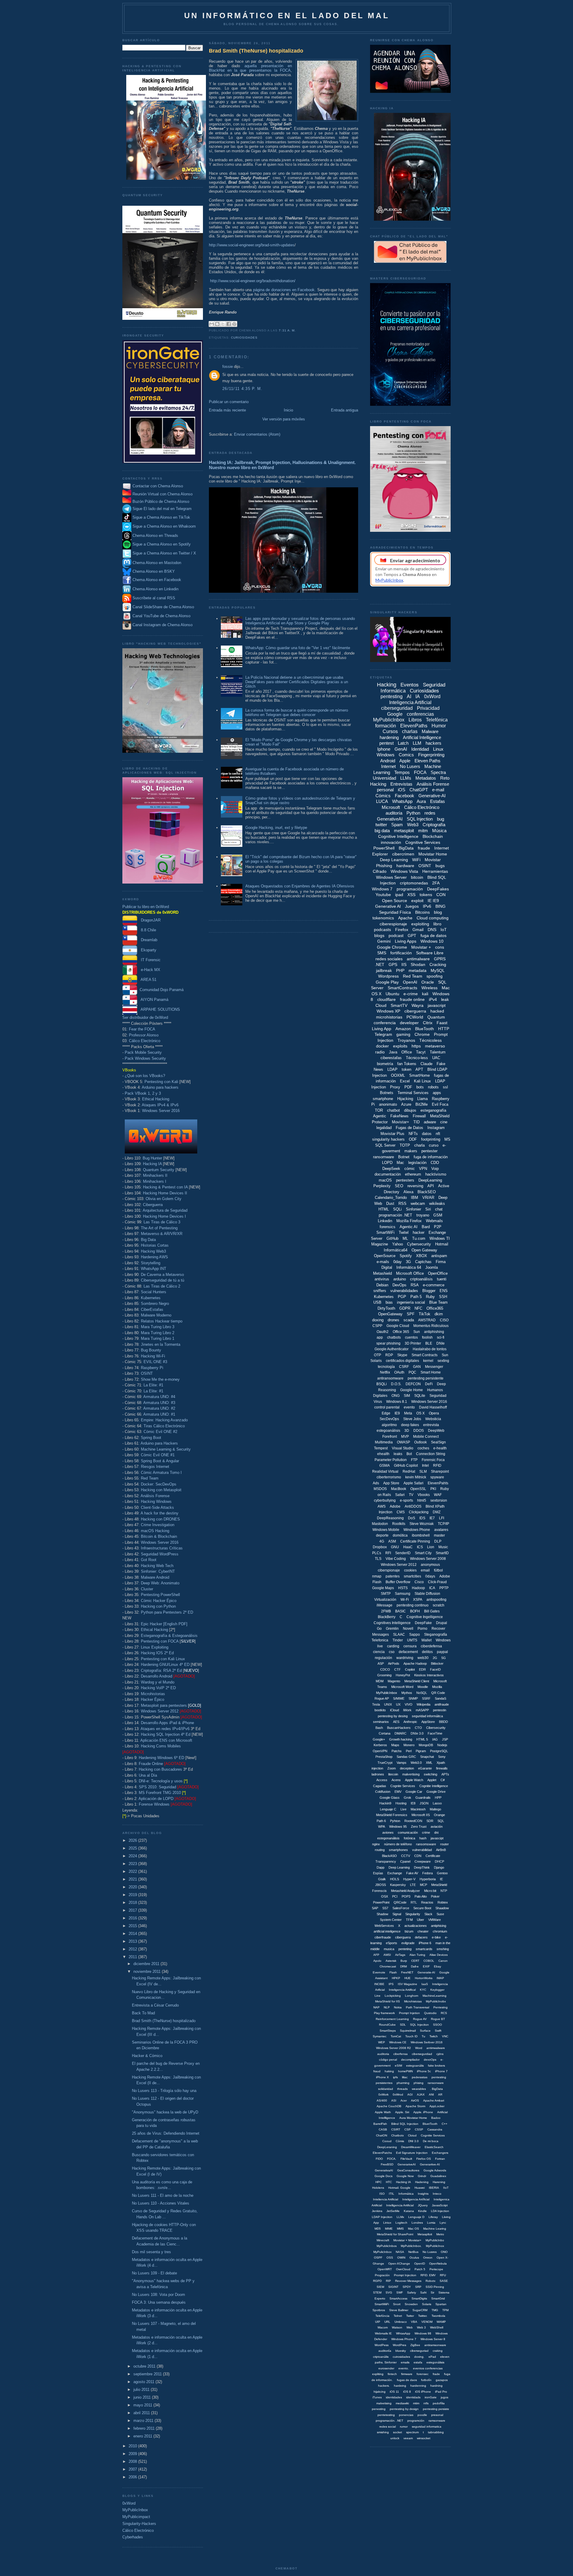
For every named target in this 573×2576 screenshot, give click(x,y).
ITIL (392, 2194)
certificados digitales (402, 1361)
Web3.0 (416, 1763)
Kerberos (380, 1745)
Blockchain (433, 836)
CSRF (404, 1367)
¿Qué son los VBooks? (145, 1076)
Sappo (415, 1635)
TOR (379, 1110)
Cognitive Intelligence (398, 836)
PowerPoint (381, 1902)
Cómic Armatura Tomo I (161, 1473)
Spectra (438, 772)
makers (411, 1151)
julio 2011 (142, 2390)
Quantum (436, 1017)
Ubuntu (392, 994)
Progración (382, 2275)
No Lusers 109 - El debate (154, 2273)
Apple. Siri (402, 2112)
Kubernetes (151, 1298)
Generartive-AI (430, 2164)
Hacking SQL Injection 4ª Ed (166, 1734)
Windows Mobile (386, 1530)
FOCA (420, 772)
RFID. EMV (428, 2275)
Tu (423, 2036)
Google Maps (383, 1588)
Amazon (403, 1029)
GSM (438, 1215)
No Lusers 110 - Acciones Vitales (161, 2203)
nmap (377, 1576)
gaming (403, 1034)
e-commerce (434, 1285)
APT (419, 1069)
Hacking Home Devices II (165, 1193)
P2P (438, 1227)
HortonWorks (424, 1978)
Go (379, 1629)
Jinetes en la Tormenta (161, 1344)
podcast (396, 936)
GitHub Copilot (406, 1466)
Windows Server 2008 (428, 1559)
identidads (413, 2397)
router (445, 1844)
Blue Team (438, 1302)
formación (386, 726)
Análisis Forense (155, 1496)
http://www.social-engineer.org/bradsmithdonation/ (253, 281)
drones (393, 1320)
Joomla (432, 1267)
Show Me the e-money (160, 1379)
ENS (444, 1291)
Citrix (428, 1023)
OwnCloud (403, 2269)
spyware (437, 1477)
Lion (431, 1547)
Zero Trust (419, 1827)
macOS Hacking (155, 1531)
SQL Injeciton (419, 2025)
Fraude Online (151, 1764)
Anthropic (410, 1722)
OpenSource (385, 1256)
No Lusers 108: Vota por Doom (158, 2295)
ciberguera (403, 1937)
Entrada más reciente (227, 410)
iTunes (377, 2397)
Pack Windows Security (145, 1058)
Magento (394, 1681)
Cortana (385, 1733)
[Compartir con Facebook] (229, 324)
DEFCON (413, 1384)
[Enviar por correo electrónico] (212, 324)
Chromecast (388, 1966)
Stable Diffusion (427, 1594)
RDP (389, 1355)
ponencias (406, 2415)
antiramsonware (435, 2345)
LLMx (400, 2217)
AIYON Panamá (153, 1000)
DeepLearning (430, 1180)
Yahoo (398, 1244)
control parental (387, 1407)
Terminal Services (413, 1093)
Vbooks (424, 1495)
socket (398, 2432)
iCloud (395, 1710)
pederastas (420, 2077)
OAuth (399, 1372)
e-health (440, 1448)
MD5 (378, 2229)
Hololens (378, 2188)
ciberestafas (391, 1058)
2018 (133, 1903)
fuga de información (431, 1157)
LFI (442, 1518)
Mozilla (437, 1687)
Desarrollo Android (157, 1676)
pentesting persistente (426, 1378)
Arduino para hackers (160, 1087)
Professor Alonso (144, 1035)
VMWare (435, 1920)
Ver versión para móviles (284, 419)
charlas (410, 731)
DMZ (437, 1512)
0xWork (383, 2095)
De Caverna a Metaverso (162, 1275)
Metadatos (426, 778)
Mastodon (380, 1524)
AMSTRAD (427, 1320)
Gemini (384, 941)
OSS (390, 2258)
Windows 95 (398, 1827)
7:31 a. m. (287, 330)
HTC (389, 2182)
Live (403, 1809)
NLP (387, 2007)
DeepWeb (436, 1431)
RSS (402, 1203)
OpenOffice (438, 1273)
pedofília (439, 2403)
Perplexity (382, 1186)
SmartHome (419, 1075)
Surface (425, 2031)
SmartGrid (438, 2298)
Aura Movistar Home (413, 2118)
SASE (444, 2281)
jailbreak (384, 970)
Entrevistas (401, 784)
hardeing (400, 2386)
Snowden (411, 2304)
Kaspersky (398, 1885)
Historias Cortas (155, 1245)
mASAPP (422, 1710)
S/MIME (399, 1698)
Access (382, 1780)
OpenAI (410, 982)
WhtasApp (403, 2333)
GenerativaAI (384, 2170)
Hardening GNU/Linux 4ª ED (165, 1665)
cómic (410, 1169)
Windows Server (391, 877)
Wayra (418, 1005)
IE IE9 (433, 901)
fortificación (401, 953)
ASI (394, 2100)
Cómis (400, 2141)
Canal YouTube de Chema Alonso (161, 616)
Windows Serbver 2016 (427, 2042)
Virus (378, 1402)
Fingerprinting (431, 755)
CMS (401, 1512)
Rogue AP (382, 1698)
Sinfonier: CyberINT (158, 1571)
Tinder (398, 1640)
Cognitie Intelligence (434, 1786)
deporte (382, 1535)
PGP (402, 1297)
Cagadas (380, 1786)
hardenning (418, 2386)
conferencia (385, 1023)
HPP (438, 1798)
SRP (418, 2287)
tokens (426, 895)
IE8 (413, 1803)
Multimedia (384, 1442)
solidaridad (386, 2089)
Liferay (433, 2217)
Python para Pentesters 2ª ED (167, 1612)
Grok (408, 1798)
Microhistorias (153, 1694)
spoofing (435, 976)
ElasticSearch (434, 2147)
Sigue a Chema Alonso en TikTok (161, 518)
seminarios (381, 1722)
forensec (423, 2374)
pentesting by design (404, 2409)
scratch (439, 1605)
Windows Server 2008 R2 (393, 2048)
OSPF (378, 2258)
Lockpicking (393, 1996)
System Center (391, 1920)
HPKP (396, 1978)
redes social (388, 2427)
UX (398, 1704)
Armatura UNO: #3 (159, 1403)
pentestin (440, 1710)
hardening (389, 737)
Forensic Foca (433, 1460)
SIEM (380, 2287)
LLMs (406, 778)
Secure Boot (422, 1908)
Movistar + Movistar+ (407, 2240)
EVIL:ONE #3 (155, 1362)
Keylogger (437, 1990)
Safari (400, 1495)
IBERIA (434, 2188)
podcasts (382, 930)
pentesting (392, 696)
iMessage (385, 1605)
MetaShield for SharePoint (395, 2234)
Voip (435, 1169)
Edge (386, 1413)
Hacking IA (152, 1164)
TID (416, 1122)
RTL (414, 1902)
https (416, 1046)
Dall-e (415, 1966)
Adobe (395, 1506)
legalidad (384, 1128)
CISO (444, 1320)
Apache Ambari (434, 2100)
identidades (394, 2397)
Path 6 (381, 1821)
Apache (405, 918)
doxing (378, 1320)
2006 (133, 2477)
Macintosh (418, 1809)
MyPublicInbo (435, 2240)
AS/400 (382, 2100)
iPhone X (382, 2077)
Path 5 (416, 1297)
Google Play (387, 982)
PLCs (377, 1553)
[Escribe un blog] (217, 324)
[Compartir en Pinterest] (234, 324)
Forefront (390, 1437)
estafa (418, 2362)
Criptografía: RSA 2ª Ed (161, 1671)
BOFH (415, 1611)
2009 (133, 2454)
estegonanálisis (388, 1838)
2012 (133, 1949)
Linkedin (385, 1221)
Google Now (405, 2176)
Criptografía (434, 825)
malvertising (411, 1774)
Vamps (402, 1763)
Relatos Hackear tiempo (162, 1321)
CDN (418, 1856)
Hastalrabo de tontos (430, 1349)
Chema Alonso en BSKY (153, 571)
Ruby (430, 1297)
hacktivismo (436, 1174)
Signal (397, 1914)
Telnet (398, 2316)
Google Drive (436, 1792)
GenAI (401, 749)
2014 (133, 1934)
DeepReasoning (390, 1518)
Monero (409, 1745)
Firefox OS (424, 2159)
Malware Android (155, 1577)
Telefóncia (382, 2316)
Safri (423, 2292)
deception (407, 1768)
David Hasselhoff (433, 1407)
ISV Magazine (408, 1984)
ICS (420, 1547)
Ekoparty (147, 950)
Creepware (423, 1861)
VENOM (427, 2322)
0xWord (129, 2503)
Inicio (288, 410)
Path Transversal (418, 2007)
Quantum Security (159, 1170)
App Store (391, 1483)
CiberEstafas (152, 1309)
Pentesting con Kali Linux (163, 1659)
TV (411, 1495)
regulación (383, 1658)
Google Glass (390, 1798)
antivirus (382, 1279)
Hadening (422, 2182)
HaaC (408, 1547)
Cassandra (435, 2129)
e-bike (436, 1937)
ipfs (395, 2077)
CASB (383, 2129)
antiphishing (434, 1332)
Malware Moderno (156, 1315)
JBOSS (381, 1885)
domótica (400, 1535)
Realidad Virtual (385, 1471)
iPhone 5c (424, 2071)
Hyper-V (409, 1879)
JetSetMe (393, 2211)
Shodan (418, 964)
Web (410, 2327)
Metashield (382, 1273)
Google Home (412, 1390)
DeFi (429, 1384)
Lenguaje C (388, 1809)
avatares (441, 1530)
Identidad (420, 749)
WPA (382, 1827)
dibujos (410, 1110)
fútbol (438, 1570)
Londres (417, 2223)
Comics (406, 755)
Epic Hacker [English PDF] (164, 1624)
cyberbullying (385, 1500)
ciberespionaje (393, 924)
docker (382, 1046)
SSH (443, 1297)
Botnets (387, 1093)
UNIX (388, 1704)
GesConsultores (408, 2170)
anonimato (388, 1104)
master (439, 1535)
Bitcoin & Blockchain (159, 1536)
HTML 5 (422, 1739)
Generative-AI (432, 796)
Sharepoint (440, 1471)
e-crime (411, 994)
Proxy (395, 1087)
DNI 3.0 (413, 2141)
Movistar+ (401, 1122)
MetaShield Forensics (392, 1815)
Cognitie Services (433, 2135)
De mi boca (431, 2141)
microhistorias (389, 1017)
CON (441, 895)
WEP (382, 2042)
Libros (415, 720)
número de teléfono (398, 1844)
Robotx (430, 2281)
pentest (386, 743)
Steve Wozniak (422, 1524)
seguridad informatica (427, 2427)
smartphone (383, 1099)
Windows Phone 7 (404, 2339)
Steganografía (436, 1635)
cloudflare (386, 999)
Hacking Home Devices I (164, 1216)
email (425, 1570)
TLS (378, 1559)
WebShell (437, 2327)
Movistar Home (433, 854)
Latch (403, 743)
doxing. (419, 2357)
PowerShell (384, 848)
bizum (409, 1931)
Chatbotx (398, 2135)
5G (444, 1658)
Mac (400, 1163)
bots (420, 1087)
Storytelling (151, 1263)
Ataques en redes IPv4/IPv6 (165, 1729)
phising (419, 2083)
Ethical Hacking (156, 1099)
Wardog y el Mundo (158, 1682)
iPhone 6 (425, 1943)
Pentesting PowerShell (160, 1595)
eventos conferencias (428, 2368)
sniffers (380, 1291)
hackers (433, 743)
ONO (444, 2252)
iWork (407, 1710)
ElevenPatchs (382, 2153)
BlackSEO (427, 1192)
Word (419, 2048)
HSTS (403, 1588)
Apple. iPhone (423, 2112)
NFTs (413, 1134)
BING (440, 906)
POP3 (406, 1896)
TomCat (396, 2036)
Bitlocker (437, 1663)
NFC (418, 1308)
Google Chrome (392, 947)
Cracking (438, 964)
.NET (380, 964)
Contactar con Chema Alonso (158, 486)
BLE (429, 1343)
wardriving (405, 1658)
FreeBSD (387, 2164)
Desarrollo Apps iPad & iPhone (167, 1723)
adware (430, 1122)
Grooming (384, 1675)
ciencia (379, 1652)
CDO (435, 1163)
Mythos (407, 1693)
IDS (422, 1518)
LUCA (382, 801)
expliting (378, 2374)
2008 (133, 2461)
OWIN (401, 2258)
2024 (133, 1856)
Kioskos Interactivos (429, 1675)
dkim (439, 1314)
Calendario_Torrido (391, 1198)
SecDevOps (389, 1419)
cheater (423, 1931)
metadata (418, 970)
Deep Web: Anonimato (160, 1583)
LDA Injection (440, 2211)
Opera (434, 1413)
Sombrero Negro (155, 1304)
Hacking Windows (156, 1501)
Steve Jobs (412, 1419)
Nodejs (442, 1745)
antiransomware (390, 1378)
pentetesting (386, 2415)
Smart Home (431, 1372)
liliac (405, 2077)
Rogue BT (438, 2019)
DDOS (419, 1431)
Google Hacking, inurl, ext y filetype (276, 828)
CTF (398, 1669)
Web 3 (421, 2327)
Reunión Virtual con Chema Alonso (162, 494)
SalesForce (401, 1908)
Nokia (398, 2007)
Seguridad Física (395, 912)
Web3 (413, 825)
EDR (422, 1669)
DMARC (401, 1733)
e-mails (383, 1262)
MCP (423, 1885)
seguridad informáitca (427, 1716)
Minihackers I (155, 1181)
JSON (424, 1803)
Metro (440, 2234)
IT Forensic (149, 960)
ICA (432, 1588)
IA (418, 696)
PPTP (444, 1588)
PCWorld (415, 1017)
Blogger (429, 1291)
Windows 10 (432, 941)
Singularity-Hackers (139, 2524)
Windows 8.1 (397, 1402)
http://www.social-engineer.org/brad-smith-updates (252, 245)
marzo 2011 (144, 2421)
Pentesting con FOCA (160, 1641)
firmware (407, 2374)
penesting (379, 2409)
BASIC (401, 1611)
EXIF (426, 1966)
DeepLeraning (387, 2147)
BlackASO (389, 1856)
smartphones (398, 1850)
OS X (420, 1413)
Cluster (147, 1589)
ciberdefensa (431, 1646)
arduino (400, 1279)
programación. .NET (389, 2421)
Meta (408, 1413)
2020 (133, 1887)
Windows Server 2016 (161, 1111)
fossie (228, 367)
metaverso (435, 1046)
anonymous (430, 1565)
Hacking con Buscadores (160, 1769)
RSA (415, 1285)
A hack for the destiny (160, 1513)
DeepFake (423, 1623)
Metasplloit (425, 2234)
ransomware (383, 1157)
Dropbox (380, 1547)
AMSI (387, 1955)
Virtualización (385, 1600)
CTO (418, 1728)
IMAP (440, 1978)
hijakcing (380, 2392)
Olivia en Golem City (164, 1199)
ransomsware (426, 1844)
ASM (392, 1541)
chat (439, 1209)
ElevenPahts (438, 1483)
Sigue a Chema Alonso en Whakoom (164, 527)
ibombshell (421, 1535)
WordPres (399, 2345)
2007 (133, 2469)
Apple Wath (383, 2112)
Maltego (435, 1809)
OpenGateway (390, 1314)
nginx (376, 1844)
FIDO (379, 2159)
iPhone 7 (441, 2071)
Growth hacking (401, 1739)
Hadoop (418, 1588)
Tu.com (419, 1238)
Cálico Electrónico (145, 1041)
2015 (133, 1926)
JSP (445, 1739)
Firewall (419, 1116)
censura (410, 1646)
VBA (414, 2322)
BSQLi (382, 1384)
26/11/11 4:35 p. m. (242, 389)
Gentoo (442, 1873)
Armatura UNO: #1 (159, 1414)
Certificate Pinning (415, 1541)
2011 (133, 1957)
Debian (382, 1285)
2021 (133, 1879)
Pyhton (395, 1821)
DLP (438, 1541)
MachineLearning (435, 1996)
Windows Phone (417, 1530)
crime (426, 1832)
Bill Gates (432, 1611)
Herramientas (435, 871)
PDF (408, 1087)
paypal (442, 1652)
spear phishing (388, 1343)
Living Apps (406, 941)
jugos (445, 2397)
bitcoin (417, 877)
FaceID (435, 1669)
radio (380, 1052)
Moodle (423, 1687)
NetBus (413, 2252)
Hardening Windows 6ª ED (161, 1758)
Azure (406, 1104)
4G (382, 1541)
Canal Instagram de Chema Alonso (162, 625)
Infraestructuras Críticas (162, 1548)
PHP (400, 970)
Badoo (436, 2118)
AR (440, 2095)
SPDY (407, 2287)
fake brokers (436, 2066)
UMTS (412, 1640)
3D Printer (413, 1343)
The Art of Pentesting (159, 1228)
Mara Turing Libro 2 (158, 1333)
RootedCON (413, 1821)
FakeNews (399, 1116)
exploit (417, 901)
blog (438, 912)
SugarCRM (420, 2310)
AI (409, 696)
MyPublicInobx (436, 2001)
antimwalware (436, 2048)
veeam (408, 2438)
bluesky (401, 2351)
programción (416, 2421)
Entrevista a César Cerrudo (155, 2005)
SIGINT (393, 2287)
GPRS (440, 959)
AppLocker (437, 2106)
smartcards (424, 1949)
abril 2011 (142, 2413)
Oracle (428, 982)
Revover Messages (408, 2281)
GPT (412, 936)
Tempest (381, 1448)
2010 (133, 2446)
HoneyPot (403, 1675)
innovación (391, 842)
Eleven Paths (428, 761)
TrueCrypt (385, 1763)
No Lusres (430, 2252)
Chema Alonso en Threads (155, 536)
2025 (133, 1848)
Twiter (410, 2316)
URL (387, 2322)
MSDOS (380, 1489)
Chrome (422, 1034)
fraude (424, 848)
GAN (417, 1367)
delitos (427, 1652)
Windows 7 (382, 889)
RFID (437, 1466)
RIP (388, 2281)
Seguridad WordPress (160, 1554)
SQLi (397, 1209)
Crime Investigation (158, 1525)
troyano (423, 1215)
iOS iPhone (423, 2392)
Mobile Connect (426, 1437)
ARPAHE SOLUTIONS (159, 1009)
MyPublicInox (435, 2246)
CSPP (377, 1326)
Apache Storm (415, 2106)
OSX (385, 1896)
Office (407, 1052)
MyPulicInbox (382, 2252)
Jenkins (377, 2211)
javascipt (437, 1838)
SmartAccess (398, 2298)
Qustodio (430, 2013)
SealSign (438, 1442)
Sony (442, 1757)
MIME (389, 2229)
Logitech (401, 2223)
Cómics (383, 796)
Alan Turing (417, 1955)
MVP (405, 1437)
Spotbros (379, 2310)
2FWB (386, 1611)
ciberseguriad (419, 2351)
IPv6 (427, 906)
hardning (436, 2386)
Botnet (404, 1157)
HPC (379, 2182)
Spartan (441, 2304)
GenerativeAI (390, 819)
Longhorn (412, 1996)
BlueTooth (425, 1029)
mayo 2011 (143, 2405)
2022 (133, 1871)
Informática (406, 2194)
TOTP (405, 1145)
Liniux (387, 2223)
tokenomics (383, 918)
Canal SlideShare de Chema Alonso (163, 607)
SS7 (385, 1908)
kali (425, 994)
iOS (402, 790)
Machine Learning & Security (166, 1449)
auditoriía (385, 2351)
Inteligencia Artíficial (416, 2199)
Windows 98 (423, 2333)
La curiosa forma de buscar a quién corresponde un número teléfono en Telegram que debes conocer (297, 712)
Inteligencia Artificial (410, 702)
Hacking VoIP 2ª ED (158, 1688)
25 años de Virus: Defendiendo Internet (166, 2133)
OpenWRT (385, 2269)
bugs (440, 866)
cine (444, 1122)
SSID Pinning (435, 2287)
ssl (445, 1087)
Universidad (384, 778)
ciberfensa (401, 2054)
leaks (398, 1454)
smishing (383, 2432)
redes (430, 813)
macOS (385, 1180)
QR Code (438, 1693)
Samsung (403, 1594)
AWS (382, 1506)
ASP (381, 1663)
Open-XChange (399, 2264)
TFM (409, 1920)
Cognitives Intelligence (392, 1623)
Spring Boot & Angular (160, 1461)
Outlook (420, 1442)
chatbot (393, 1110)
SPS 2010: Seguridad (157, 1787)
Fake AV (412, 1873)
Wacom (383, 2327)
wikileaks (437, 1203)
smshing (443, 1949)
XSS (411, 895)
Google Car (414, 1792)
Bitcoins (422, 912)
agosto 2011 (144, 2382)
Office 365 (401, 1332)
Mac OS (413, 2229)
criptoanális (381, 2357)
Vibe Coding (396, 1559)
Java (393, 1052)
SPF (411, 1314)
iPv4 (433, 999)
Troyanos (406, 1040)
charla (419, 1145)
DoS (412, 1518)
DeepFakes (438, 889)
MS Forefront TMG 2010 (160, 1793)
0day (398, 1262)
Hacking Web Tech (157, 1566)
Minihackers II (155, 1175)
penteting (405, 1949)
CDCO (385, 1669)
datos (427, 1134)
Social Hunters (154, 1292)
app (380, 1337)
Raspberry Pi (152, 1368)
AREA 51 (147, 980)
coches (423, 1448)
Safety (412, 2292)
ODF (413, 1139)
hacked (437, 1011)
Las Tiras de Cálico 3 (162, 1222)
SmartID (442, 1553)
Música (439, 831)
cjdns (440, 2054)
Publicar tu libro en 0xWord (146, 907)
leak (445, 999)
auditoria (383, 2054)
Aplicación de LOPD (156, 1799)
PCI (395, 1896)
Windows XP (388, 1011)
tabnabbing (436, 2432)
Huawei (420, 2188)
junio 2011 (143, 2397)
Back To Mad (143, 2013)
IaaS (425, 1984)
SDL (403, 2025)
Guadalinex (438, 2176)
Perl (409, 1751)
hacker (419, 1232)
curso (434, 1145)
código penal (388, 2060)
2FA (436, 883)
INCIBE (379, 1984)
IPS (391, 1984)
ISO (382, 2194)
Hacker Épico (153, 1699)
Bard (426, 1227)
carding (393, 1646)
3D (407, 1431)
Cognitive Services (423, 842)
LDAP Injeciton (382, 2217)
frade (436, 2374)
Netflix (385, 1372)
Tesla (376, 1704)
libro (437, 924)
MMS (400, 2229)
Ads (376, 1483)
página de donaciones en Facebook (284, 290)
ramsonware (437, 2421)
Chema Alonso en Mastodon (156, 563)
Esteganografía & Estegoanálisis (169, 1636)
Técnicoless (430, 1040)
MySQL (438, 970)
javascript (437, 1005)
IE (441, 1879)
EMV (398, 1792)
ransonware (436, 2083)
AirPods (394, 1663)
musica (389, 1949)
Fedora (428, 1873)
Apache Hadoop (415, 1663)
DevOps (399, 1285)
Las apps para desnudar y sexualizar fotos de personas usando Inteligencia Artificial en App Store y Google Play (300, 621)
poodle (422, 2415)
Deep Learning (394, 860)
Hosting (401, 1803)
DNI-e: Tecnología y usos (161, 1781)
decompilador (410, 2060)
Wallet (426, 1640)
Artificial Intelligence (422, 737)
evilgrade (408, 1943)
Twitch (434, 2036)
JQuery (423, 2205)
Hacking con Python (158, 1606)
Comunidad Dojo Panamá (160, 990)
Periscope (436, 2269)
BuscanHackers (399, 1728)
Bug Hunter (152, 1158)
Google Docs (383, 2176)
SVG (389, 2292)
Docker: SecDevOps (159, 1484)
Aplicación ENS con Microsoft (166, 1740)
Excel (405, 1081)
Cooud (387, 2141)
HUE (408, 1978)
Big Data (148, 1240)
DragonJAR (149, 920)
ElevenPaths (414, 726)
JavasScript (440, 2205)
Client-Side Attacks (157, 1507)
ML (405, 1238)
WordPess (382, 2345)
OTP (378, 1355)
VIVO (409, 1704)
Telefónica (437, 720)
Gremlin (392, 1629)
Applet (432, 1780)
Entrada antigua (345, 410)
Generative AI (388, 906)
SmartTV (399, 1005)
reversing (415, 1186)
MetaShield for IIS (388, 2001)
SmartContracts (402, 988)
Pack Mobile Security (143, 1052)
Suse (440, 1914)
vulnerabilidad (422, 1850)
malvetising (384, 2403)
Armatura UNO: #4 (159, 1397)
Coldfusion (383, 1792)
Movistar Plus (392, 1134)
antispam (439, 1256)
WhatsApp (402, 801)
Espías (378, 1873)
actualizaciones (416, 1926)
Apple (405, 761)
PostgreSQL (439, 1751)
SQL (441, 1821)
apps (437, 1093)
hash (423, 1838)
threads (402, 2089)
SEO (399, 1186)
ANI (431, 2095)
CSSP (419, 2129)
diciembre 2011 (147, 1964)
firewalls (442, 1768)
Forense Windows (154, 1804)
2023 (133, 1864)
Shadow (382, 1914)
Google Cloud (398, 1326)
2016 (133, 1918)
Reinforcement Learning (392, 2019)
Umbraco (401, 2322)
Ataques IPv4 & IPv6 (160, 1105)
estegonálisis (435, 2362)
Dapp (381, 1867)
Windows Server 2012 (160, 1711)
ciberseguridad (397, 708)
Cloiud (412, 2135)
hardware (405, 866)
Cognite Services (403, 1786)
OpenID (420, 2264)
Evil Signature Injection (412, 2153)
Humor (439, 726)
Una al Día (148, 1775)
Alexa (408, 1192)
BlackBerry (387, 1617)
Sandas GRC (406, 1757)
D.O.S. (396, 1384)
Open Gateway (424, 1250)
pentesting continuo (413, 1605)
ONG (396, 1396)
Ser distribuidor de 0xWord (145, 1017)
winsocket (424, 2438)
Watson (397, 2327)
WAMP (441, 2322)
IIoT (446, 2188)
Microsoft (391, 807)
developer (409, 1023)
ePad (432, 2357)
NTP (444, 1891)
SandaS (440, 1698)
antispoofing (436, 1600)
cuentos (411, 1337)
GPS (393, 964)
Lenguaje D (416, 2217)
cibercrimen (403, 854)
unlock (395, 2438)
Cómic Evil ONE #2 (160, 1432)
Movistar (433, 860)
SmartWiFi (385, 1232)
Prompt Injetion (409, 2013)
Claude (426, 1064)
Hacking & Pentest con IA (165, 1187)
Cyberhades (133, 2537)
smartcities (412, 1576)
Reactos (427, 1902)
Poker (435, 1896)
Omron (428, 2258)
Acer (404, 2100)
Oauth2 (383, 1332)
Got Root (149, 1560)
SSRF (426, 1698)
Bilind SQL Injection (405, 2124)
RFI (388, 1553)
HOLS (395, 1879)
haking (389, 2071)
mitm (423, 831)
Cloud (381, 1005)
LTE (413, 1885)
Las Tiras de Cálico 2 (162, 1286)
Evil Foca (440, 1104)
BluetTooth (430, 2124)
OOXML (398, 1075)
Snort (397, 2304)
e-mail (438, 790)
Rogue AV (420, 2019)
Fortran (440, 2159)
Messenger (434, 1367)
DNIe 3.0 (417, 1733)
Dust (390, 1203)
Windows (386, 755)
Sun (417, 1332)
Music (443, 1547)
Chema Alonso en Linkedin (155, 589)
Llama (422, 1099)
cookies (410, 1570)
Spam (397, 825)
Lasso (437, 1803)
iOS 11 (394, 2392)
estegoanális (415, 2066)
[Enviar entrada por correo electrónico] (298, 330)
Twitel (404, 1232)
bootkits (380, 1710)
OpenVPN (380, 1751)
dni (436, 1832)
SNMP (413, 1698)
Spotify (406, 1256)
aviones (388, 1832)
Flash (393, 1972)
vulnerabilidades (404, 1291)
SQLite (420, 1396)
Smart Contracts (425, 1355)
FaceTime (435, 1733)
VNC (445, 2036)
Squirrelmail (408, 2031)
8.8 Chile (147, 930)
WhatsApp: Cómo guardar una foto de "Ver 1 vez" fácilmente (298, 648)
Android (388, 761)
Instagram (436, 1128)
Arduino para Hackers (159, 1443)
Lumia (431, 2223)
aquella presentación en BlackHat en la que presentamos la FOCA (250, 68)
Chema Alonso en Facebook (157, 580)
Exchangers (440, 2153)
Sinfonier (413, 1209)
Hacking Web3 (153, 1251)
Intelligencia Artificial (400, 2205)
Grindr (422, 2176)
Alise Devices (439, 1955)
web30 (423, 1658)
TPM (445, 2310)
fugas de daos (407, 2380)
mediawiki (402, 2403)
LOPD (387, 1163)
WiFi (416, 860)
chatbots (394, 1337)
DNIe (440, 1343)
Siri (428, 1209)
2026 (133, 1840)
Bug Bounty (151, 1350)
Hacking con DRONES (160, 1519)
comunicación (408, 1832)
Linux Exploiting (155, 1647)
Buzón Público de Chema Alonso (161, 501)
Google (395, 714)
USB (377, 1302)
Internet (388, 766)
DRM (403, 1966)
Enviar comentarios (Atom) (257, 434)
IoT (444, 930)
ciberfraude (383, 1937)
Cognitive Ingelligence (425, 1617)
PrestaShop (384, 1757)
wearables (419, 2089)
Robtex (443, 1902)
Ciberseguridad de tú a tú (162, 1280)
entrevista (431, 1425)
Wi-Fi (405, 1600)
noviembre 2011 (148, 1971)
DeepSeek (391, 1169)
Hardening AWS (154, 1257)
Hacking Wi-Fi (153, 1356)
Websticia (433, 1419)
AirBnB (441, 1850)
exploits (400, 1046)
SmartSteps (388, 2031)
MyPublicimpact (136, 2517)
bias (389, 1302)
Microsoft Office (410, 1273)
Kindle (422, 2211)
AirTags (400, 1955)
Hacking (387, 685)
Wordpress (388, 976)
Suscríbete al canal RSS (154, 598)
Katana (409, 2211)
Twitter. (423, 2316)
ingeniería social (411, 1302)
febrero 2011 (145, 2428)
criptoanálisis (421, 1279)
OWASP (403, 1442)
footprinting (431, 1139)
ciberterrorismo (389, 1477)
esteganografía (433, 1110)
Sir (432, 2292)
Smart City (423, 1553)
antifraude (442, 1704)
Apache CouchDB (389, 2106)
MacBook (399, 1489)
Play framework (384, 2013)
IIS (404, 964)
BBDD (443, 1722)
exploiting (420, 924)
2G (435, 1658)
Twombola (438, 2316)
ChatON (382, 2135)
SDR (430, 1821)
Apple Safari (413, 1483)
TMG (435, 2310)
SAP (375, 1908)
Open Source (395, 901)
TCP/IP (443, 1524)
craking (438, 2351)
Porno (422, 1629)
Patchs (397, 1751)
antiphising (439, 1926)
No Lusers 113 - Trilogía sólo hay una (164, 2091)
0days (430, 1576)
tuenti (442, 1279)
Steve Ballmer (399, 2310)
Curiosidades (244, 338)
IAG (435, 1739)
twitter (381, 825)
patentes (393, 1576)
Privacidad (428, 708)
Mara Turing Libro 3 (158, 1327)
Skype (402, 1355)
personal (385, 790)
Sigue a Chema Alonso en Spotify (162, 544)
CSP (408, 2129)
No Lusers (410, 766)
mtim (416, 2403)
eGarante (425, 1768)
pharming (403, 2083)
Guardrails (423, 1798)
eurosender (386, 2368)
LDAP (392, 1069)
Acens (396, 1780)
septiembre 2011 (148, 2374)
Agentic (380, 1116)
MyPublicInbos (387, 2246)
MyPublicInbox (135, 2510)
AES (396, 1722)
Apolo (377, 1961)
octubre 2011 (145, 2366)
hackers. (384, 2386)
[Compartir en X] (223, 324)
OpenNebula (438, 2264)
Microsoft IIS (421, 1815)
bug (440, 819)
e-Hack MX (149, 970)
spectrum (412, 2432)
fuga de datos (433, 936)
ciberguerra (415, 1011)
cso (392, 1652)
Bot (409, 1454)
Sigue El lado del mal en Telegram (161, 509)
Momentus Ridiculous (431, 1326)
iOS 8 (407, 2392)
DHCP (439, 1861)
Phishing (384, 866)
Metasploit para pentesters (171, 1705)
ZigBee (415, 2345)
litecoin (393, 1774)
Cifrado (380, 871)
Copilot (410, 1669)
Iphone (384, 749)
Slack (428, 1914)
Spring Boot (151, 1438)
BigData (406, 848)
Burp (404, 1961)
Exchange (395, 1873)
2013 (133, 1941)
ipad (399, 895)
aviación (437, 1827)
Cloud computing (433, 918)
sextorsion (439, 1500)
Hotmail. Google (399, 2188)
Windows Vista (404, 871)
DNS (432, 930)
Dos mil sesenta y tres (151, 2252)
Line (378, 1996)
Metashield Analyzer (405, 1891)
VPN (423, 1169)
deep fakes (410, 1425)
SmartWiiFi (382, 2304)
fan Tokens (407, 1064)
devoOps (430, 2060)
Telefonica (380, 1640)
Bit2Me (422, 1104)
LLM (417, 743)
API (431, 1186)
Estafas (438, 801)
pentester (429, 1151)
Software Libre (430, 953)
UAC (436, 1058)
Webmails (434, 1221)
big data (382, 831)
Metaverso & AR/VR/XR (162, 1234)
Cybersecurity (419, 1244)
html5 (422, 1500)
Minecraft (383, 2240)
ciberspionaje (389, 1570)
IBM (415, 1198)
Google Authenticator (392, 1349)
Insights (423, 2194)
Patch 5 (420, 2269)
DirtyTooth (386, 1308)
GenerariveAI (407, 2164)
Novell (408, 1629)
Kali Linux (422, 1081)
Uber (420, 1920)
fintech (392, 2374)
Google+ (379, 1739)
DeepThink (422, 1867)
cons (440, 947)
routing (380, 1850)
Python (413, 813)
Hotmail (442, 1244)
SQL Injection (420, 819)
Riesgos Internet (155, 1467)
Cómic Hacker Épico (159, 1601)
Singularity (413, 1914)
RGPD (377, 2281)
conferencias (420, 714)
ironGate (431, 2397)
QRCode (400, 1902)
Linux (438, 749)
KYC (423, 1990)
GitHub (392, 1238)
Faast (442, 1023)
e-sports (406, 1500)
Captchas (423, 1262)
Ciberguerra (153, 1205)
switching (430, 1774)
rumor (404, 2427)
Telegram (383, 1034)
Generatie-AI (426, 1972)
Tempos (402, 772)
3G (408, 1262)
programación (410, 889)
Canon (443, 1961)
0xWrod (398, 2095)
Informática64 (396, 1250)
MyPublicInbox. (411, 2246)
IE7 (432, 1518)
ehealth (383, 1454)
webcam (418, 1203)
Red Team (150, 1478)
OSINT (147, 1373)
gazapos (442, 2380)
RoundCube (387, 2025)
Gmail (418, 930)
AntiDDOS (413, 1506)
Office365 (435, 1308)
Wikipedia (423, 1704)
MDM (380, 1681)
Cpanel (405, 1861)
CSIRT (396, 2129)
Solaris (427, 2304)
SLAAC (399, 1635)
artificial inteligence (387, 1931)
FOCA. (392, 2159)
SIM (407, 1396)
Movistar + (421, 947)
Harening (439, 2182)
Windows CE (398, 2042)
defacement (408, 1652)
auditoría (394, 813)
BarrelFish (380, 2124)
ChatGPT (419, 790)
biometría (385, 1064)
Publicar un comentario (229, 402)
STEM (377, 2292)
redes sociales (389, 959)
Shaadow (442, 1908)
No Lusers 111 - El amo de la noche (163, 2195)
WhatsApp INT (154, 1269)
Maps (395, 1745)
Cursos (390, 731)
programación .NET (395, 1215)
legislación (417, 1163)
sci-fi (441, 1337)
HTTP (444, 1029)
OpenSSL (418, 1489)
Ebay (438, 1966)
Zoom (392, 1768)
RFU (443, 2275)
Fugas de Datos (409, 1128)
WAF (438, 1495)
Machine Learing (435, 2229)
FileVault (406, 2159)
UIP (378, 2322)
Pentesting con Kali (161, 1082)
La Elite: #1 (153, 1385)
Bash (379, 1728)
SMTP (386, 1594)
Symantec (380, 2036)
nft (438, 1134)
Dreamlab (147, 940)
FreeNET (407, 1972)
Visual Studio (403, 1448)
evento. (404, 2368)
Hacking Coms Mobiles (161, 1746)
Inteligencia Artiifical (402, 1990)
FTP (414, 1460)
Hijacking (405, 1099)
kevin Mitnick (416, 1477)
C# (443, 1780)
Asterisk (391, 1961)
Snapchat (427, 1757)
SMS (382, 953)
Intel (425, 1466)
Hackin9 (385, 1803)
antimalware (418, 959)
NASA (400, 2252)
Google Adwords (435, 2170)
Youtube (383, 895)
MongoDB (426, 1745)
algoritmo (389, 1425)
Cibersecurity (436, 1728)
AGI (410, 2095)
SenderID (403, 1553)
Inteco (437, 2194)
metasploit (404, 831)
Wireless (429, 988)
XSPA (418, 1600)
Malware (430, 731)
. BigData (436, 2089)
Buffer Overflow (398, 1582)
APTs (445, 1774)
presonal (437, 2415)
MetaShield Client (417, 1681)
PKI (433, 1489)
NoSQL (422, 1693)
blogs (379, 936)
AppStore (428, 1722)
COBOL (429, 1961)
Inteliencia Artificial (386, 2199)
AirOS (415, 2100)
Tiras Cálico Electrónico (164, 1426)
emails (405, 2362)
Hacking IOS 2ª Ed (157, 1653)
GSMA (385, 1466)
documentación (388, 1174)
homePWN (405, 2071)
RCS (444, 2013)
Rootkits (399, 1524)
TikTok (425, 1314)
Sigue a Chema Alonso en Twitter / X (164, 553)
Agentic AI (409, 1227)
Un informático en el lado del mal (287, 16)
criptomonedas (414, 883)
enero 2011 (143, 2436)
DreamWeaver (411, 2147)
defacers (421, 1937)
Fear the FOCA (142, 1029)
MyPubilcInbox (387, 1693)
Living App (382, 1029)
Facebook (405, 796)
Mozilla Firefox (409, 1221)
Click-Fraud (437, 1582)
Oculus (414, 2258)
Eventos (410, 685)
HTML (384, 1209)
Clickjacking (419, 1512)
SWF (400, 2292)
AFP (376, 1955)
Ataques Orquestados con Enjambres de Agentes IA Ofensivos (300, 886)
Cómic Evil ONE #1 (158, 1455)
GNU (395, 1547)
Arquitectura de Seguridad (165, 1210)
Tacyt (421, 1052)
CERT (415, 1961)
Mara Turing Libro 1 (158, 1338)
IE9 (397, 1413)
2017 (133, 1910)
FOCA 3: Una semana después (159, 2302)
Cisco (419, 1582)
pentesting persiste (436, 2409)
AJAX (421, 2095)
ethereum (413, 1174)
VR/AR (428, 1198)
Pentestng (440, 2007)
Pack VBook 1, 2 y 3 (143, 1093)
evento (409, 1407)
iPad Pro (441, 2392)
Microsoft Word (402, 1687)
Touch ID (411, 2036)
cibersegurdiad (422, 2054)
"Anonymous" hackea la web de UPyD (165, 2112)
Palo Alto (421, 1896)
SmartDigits (419, 2298)
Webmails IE (383, 2333)
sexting (443, 1361)
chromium (440, 1931)
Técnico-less (417, 1058)
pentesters (405, 1180)
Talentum (438, 1052)
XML (429, 1763)
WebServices (384, 1926)
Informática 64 (409, 1267)
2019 (133, 1895)
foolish (427, 1337)
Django (439, 1867)
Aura (421, 801)
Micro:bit (430, 1891)
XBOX (422, 1256)
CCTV (406, 1856)
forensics (388, 1227)
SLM (423, 1471)
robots (433, 1087)
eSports (392, 1943)
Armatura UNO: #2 (159, 1408)
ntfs (426, 2403)
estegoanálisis (388, 1431)
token (406, 1069)
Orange (439, 1815)
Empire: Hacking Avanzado (164, 1420)
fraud (377, 2071)
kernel (428, 1361)
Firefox (402, 930)
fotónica (409, 1838)
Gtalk (382, 1879)
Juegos (412, 906)
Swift (438, 2031)
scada (409, 1320)
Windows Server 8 (433, 2339)
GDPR (405, 1308)
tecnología (386, 1367)
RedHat (409, 1471)
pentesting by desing (393, 1716)
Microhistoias (413, 2001)
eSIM (398, 2066)
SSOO (438, 2025)
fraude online (412, 999)
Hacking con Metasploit (161, 1490)
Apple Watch (414, 1780)
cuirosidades (401, 2357)
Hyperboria (428, 1879)
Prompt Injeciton (405, 2275)
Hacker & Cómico (147, 2056)
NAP (376, 2007)
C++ (445, 2124)
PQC (412, 1372)
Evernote (379, 1972)
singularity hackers (388, 1139)
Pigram (421, 1751)
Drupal (442, 1623)
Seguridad (438, 1396)
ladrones (378, 1774)
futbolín (426, 2380)
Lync (443, 2223)
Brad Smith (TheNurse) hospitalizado (164, 2021)
